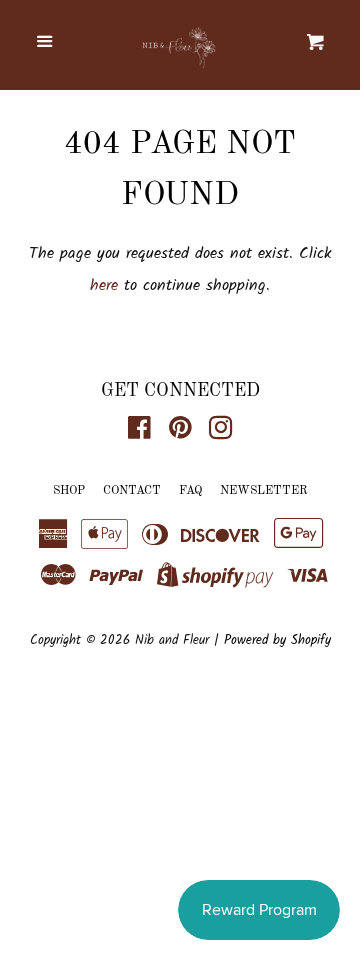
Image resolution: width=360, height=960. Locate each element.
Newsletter (264, 491)
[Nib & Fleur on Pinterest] (180, 432)
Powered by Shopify (277, 640)
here (104, 285)
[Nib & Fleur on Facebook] (139, 432)
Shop (69, 491)
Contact (132, 491)
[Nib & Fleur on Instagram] (221, 432)
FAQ (190, 491)
